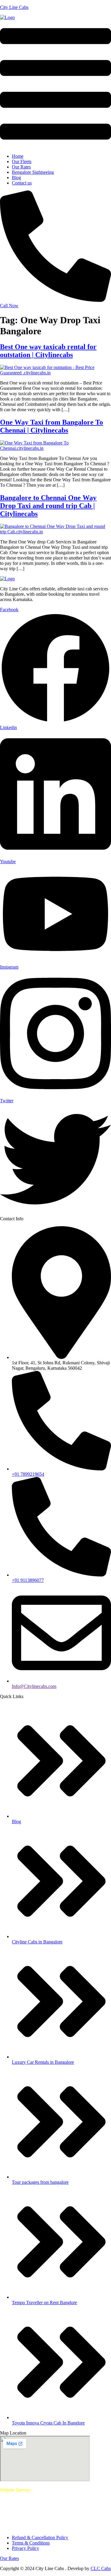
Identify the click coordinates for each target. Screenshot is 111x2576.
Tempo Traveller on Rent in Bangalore (58, 2511)
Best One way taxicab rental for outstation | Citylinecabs (48, 351)
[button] (55, 85)
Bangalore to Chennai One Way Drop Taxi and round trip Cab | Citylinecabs (48, 506)
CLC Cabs (101, 2568)
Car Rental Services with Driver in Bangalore (51, 2514)
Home (18, 156)
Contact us (22, 183)
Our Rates (21, 167)
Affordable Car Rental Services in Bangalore (54, 2519)
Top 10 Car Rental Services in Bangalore (38, 2495)
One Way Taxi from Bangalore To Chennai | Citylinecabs (52, 426)
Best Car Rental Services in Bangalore (69, 2490)
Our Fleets (22, 161)
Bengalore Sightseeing (33, 172)
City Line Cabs (14, 7)
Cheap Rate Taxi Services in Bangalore (58, 2527)
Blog (16, 178)
